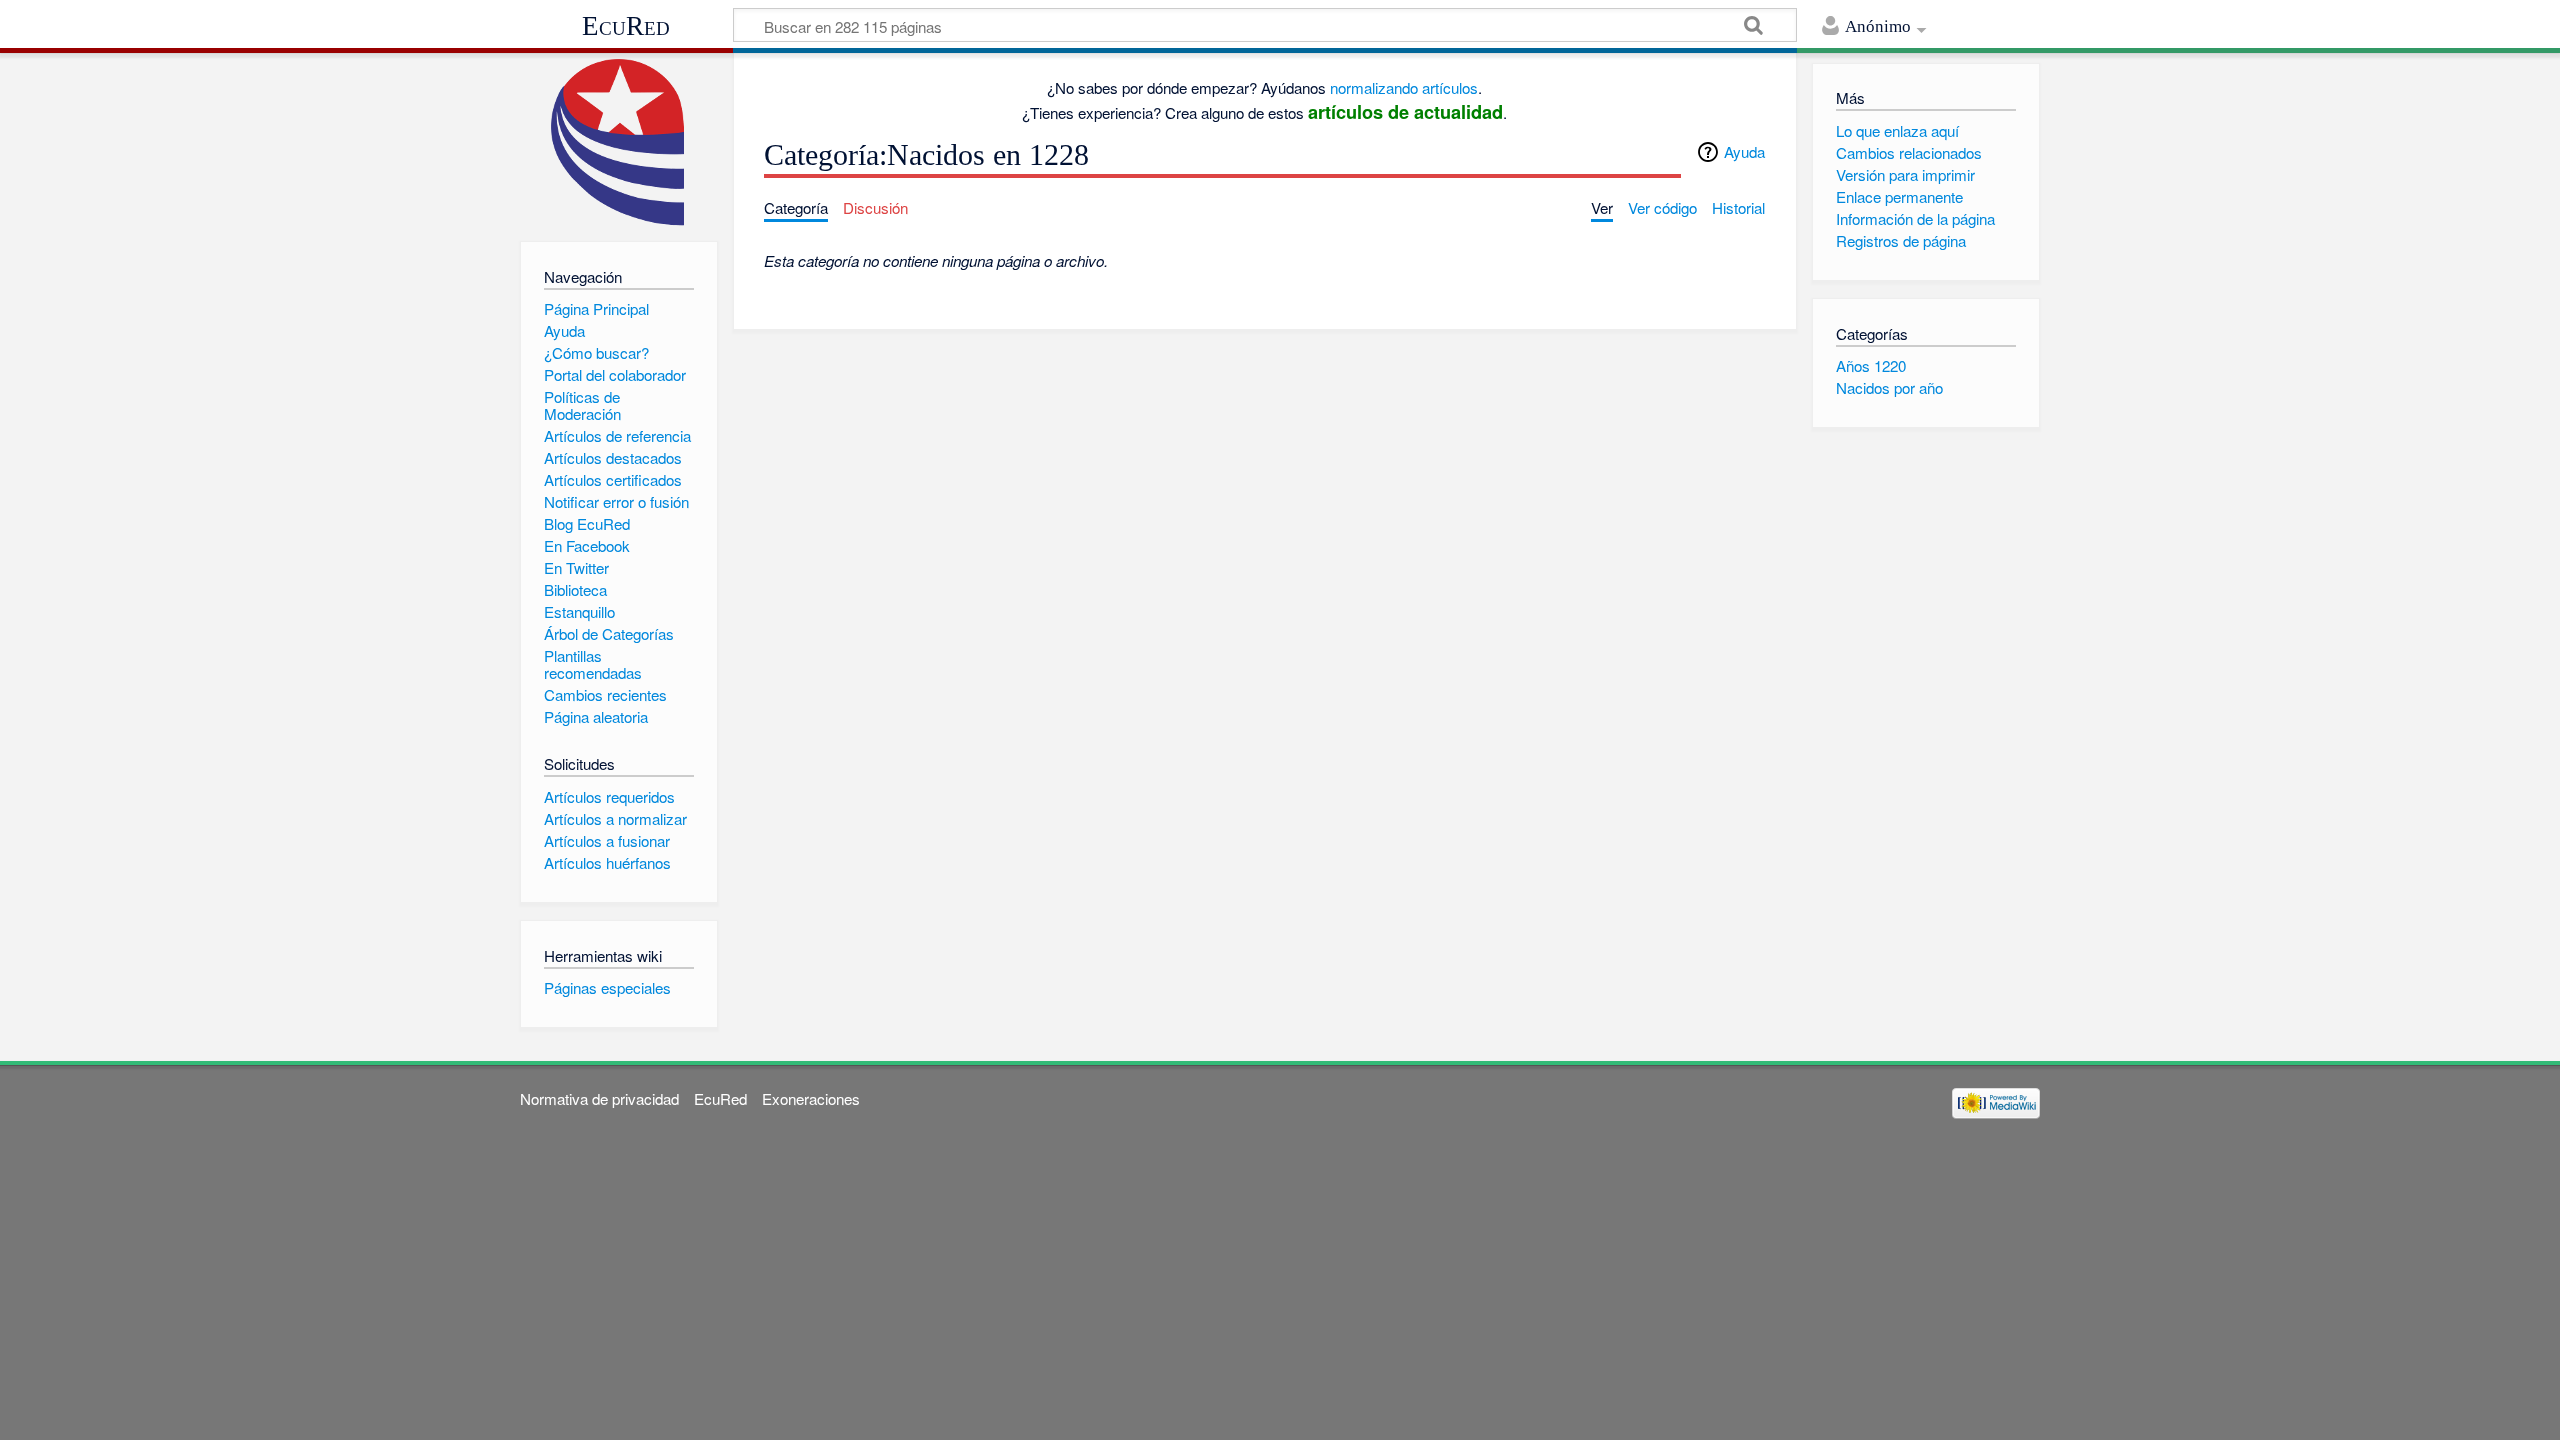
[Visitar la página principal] (618, 142)
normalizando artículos (1404, 87)
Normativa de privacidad (599, 1098)
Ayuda (1744, 151)
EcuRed (626, 26)
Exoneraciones (811, 1098)
